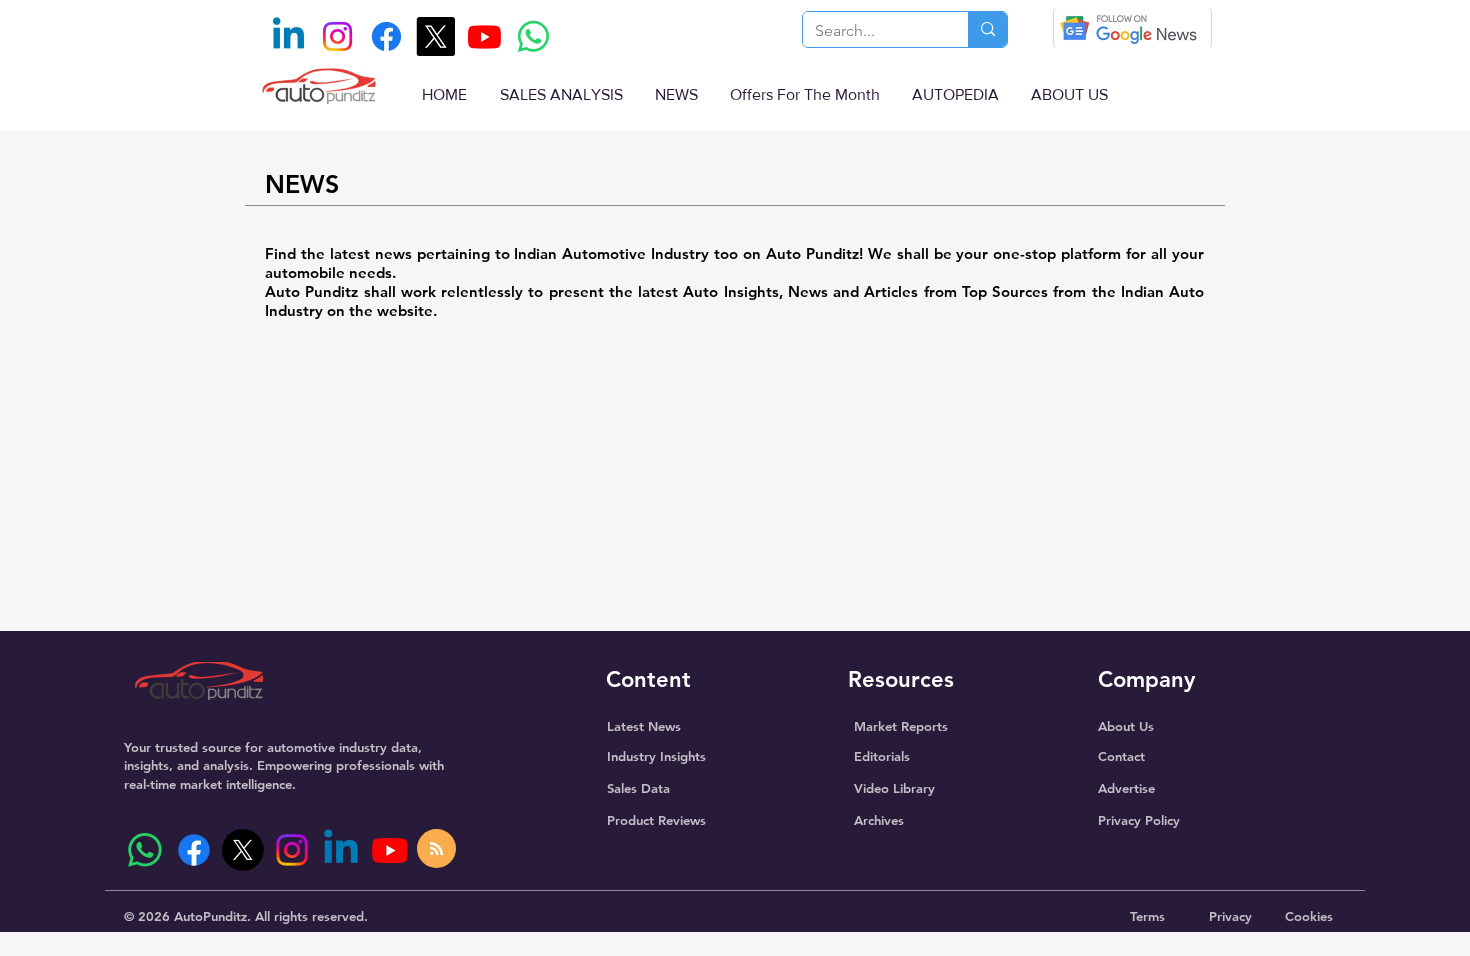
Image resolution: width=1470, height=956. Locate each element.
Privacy (1230, 916)
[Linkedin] (288, 36)
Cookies (1309, 916)
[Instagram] (337, 36)
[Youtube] (484, 36)
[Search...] (987, 29)
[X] (435, 36)
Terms (1147, 916)
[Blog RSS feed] (436, 849)
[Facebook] (386, 36)
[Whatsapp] (533, 36)
